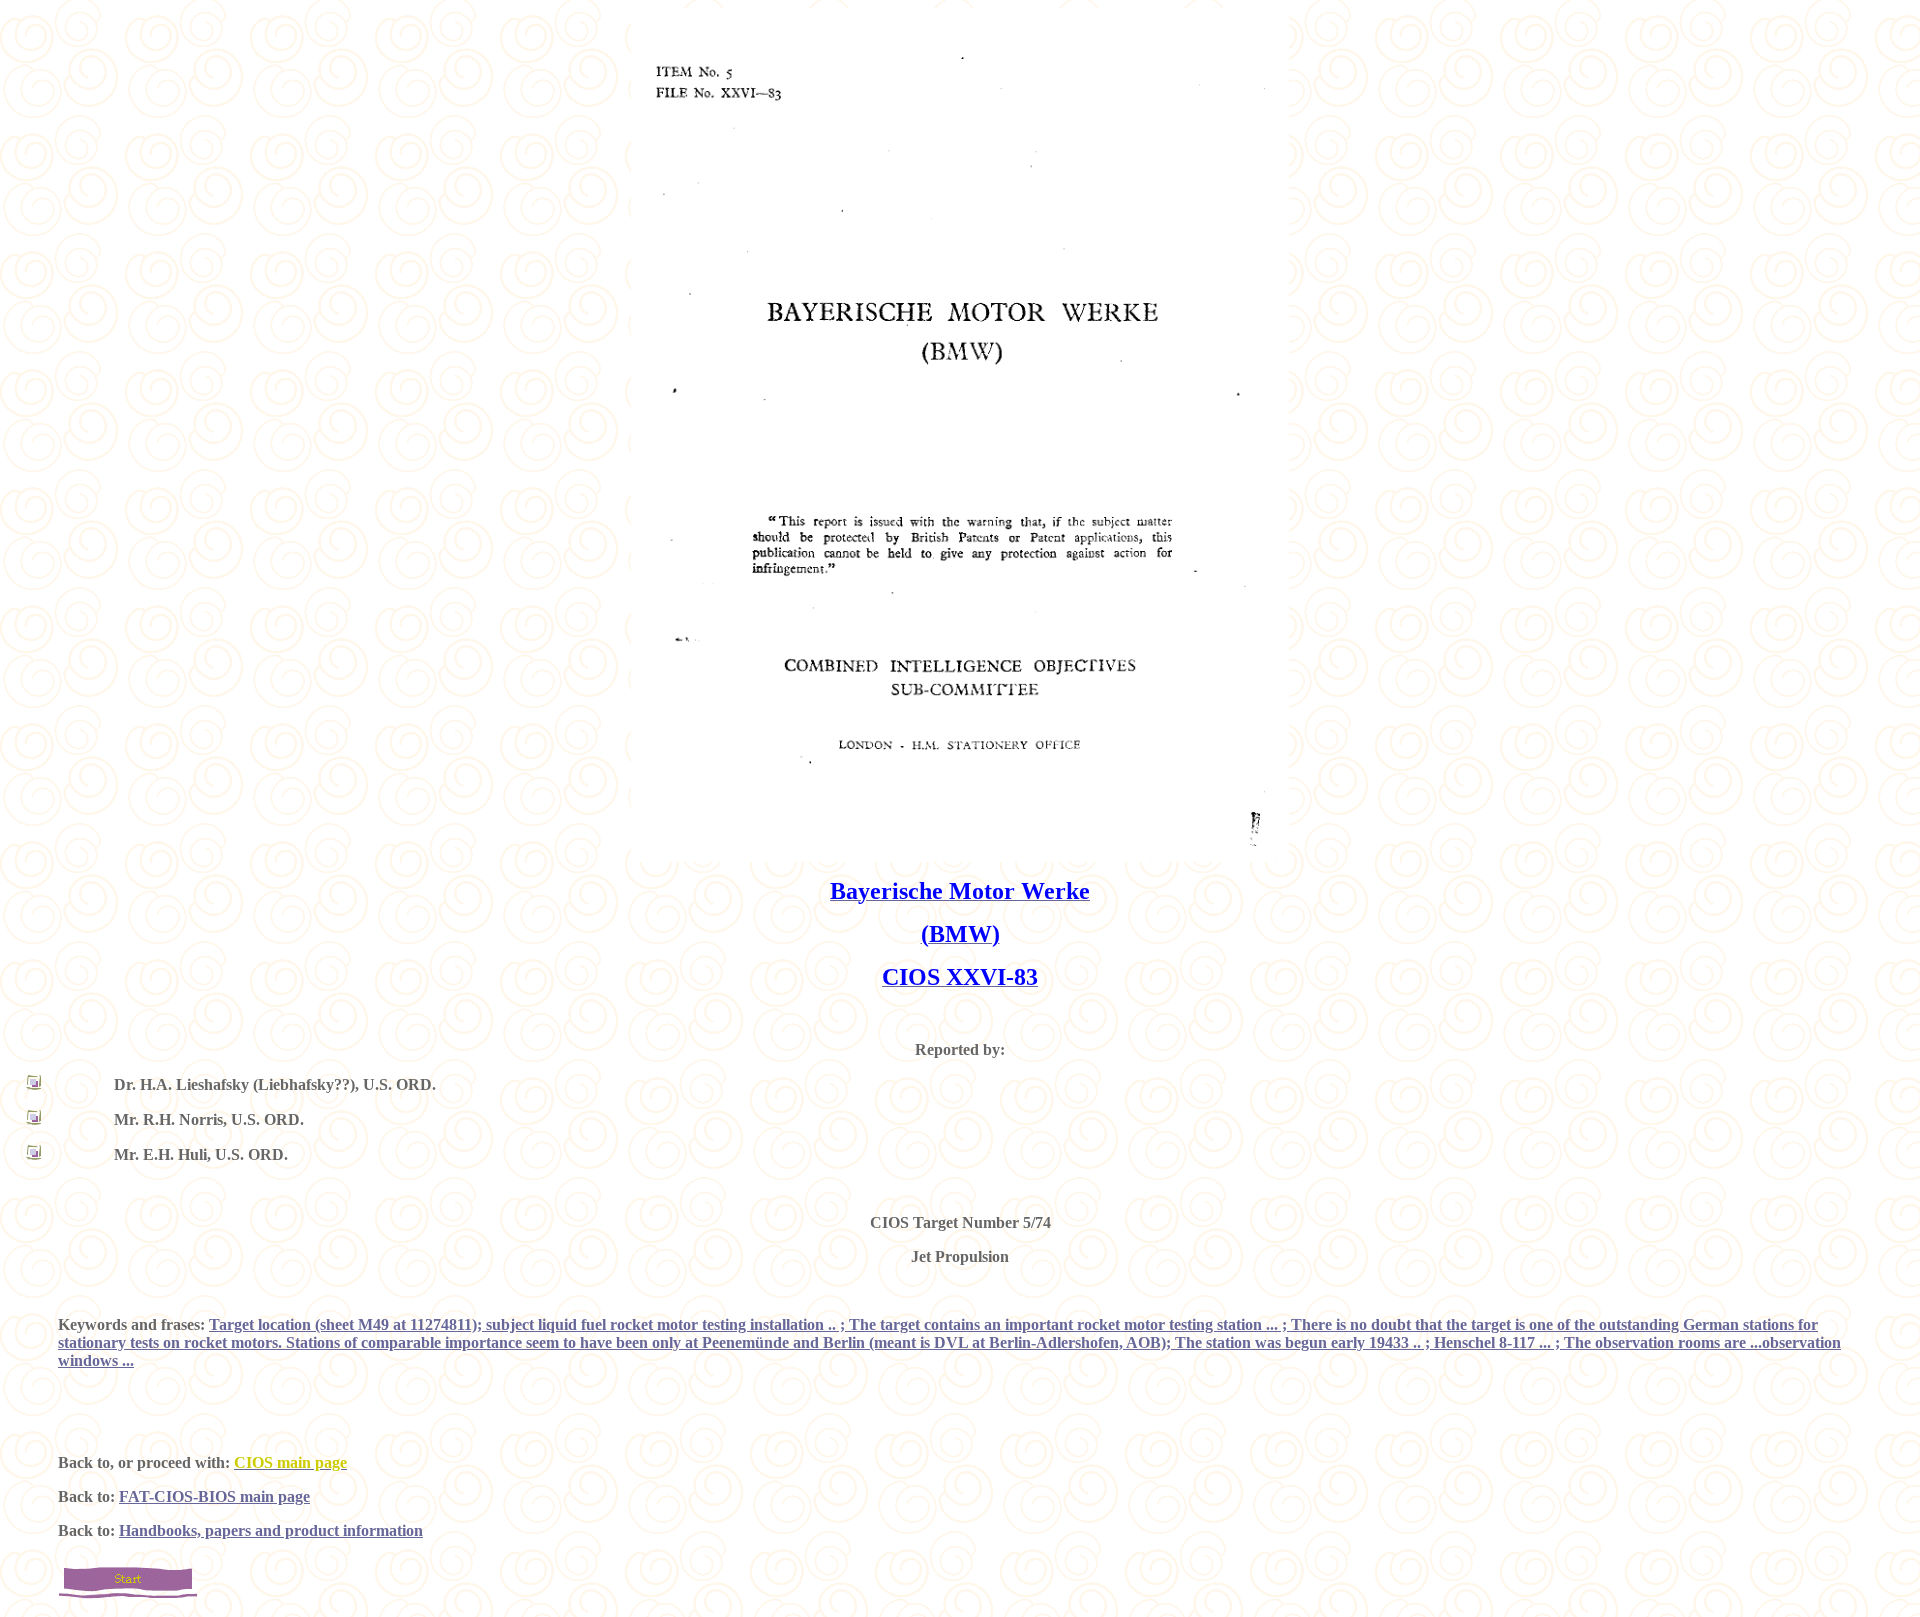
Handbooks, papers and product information (271, 1530)
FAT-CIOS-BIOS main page (214, 1496)
